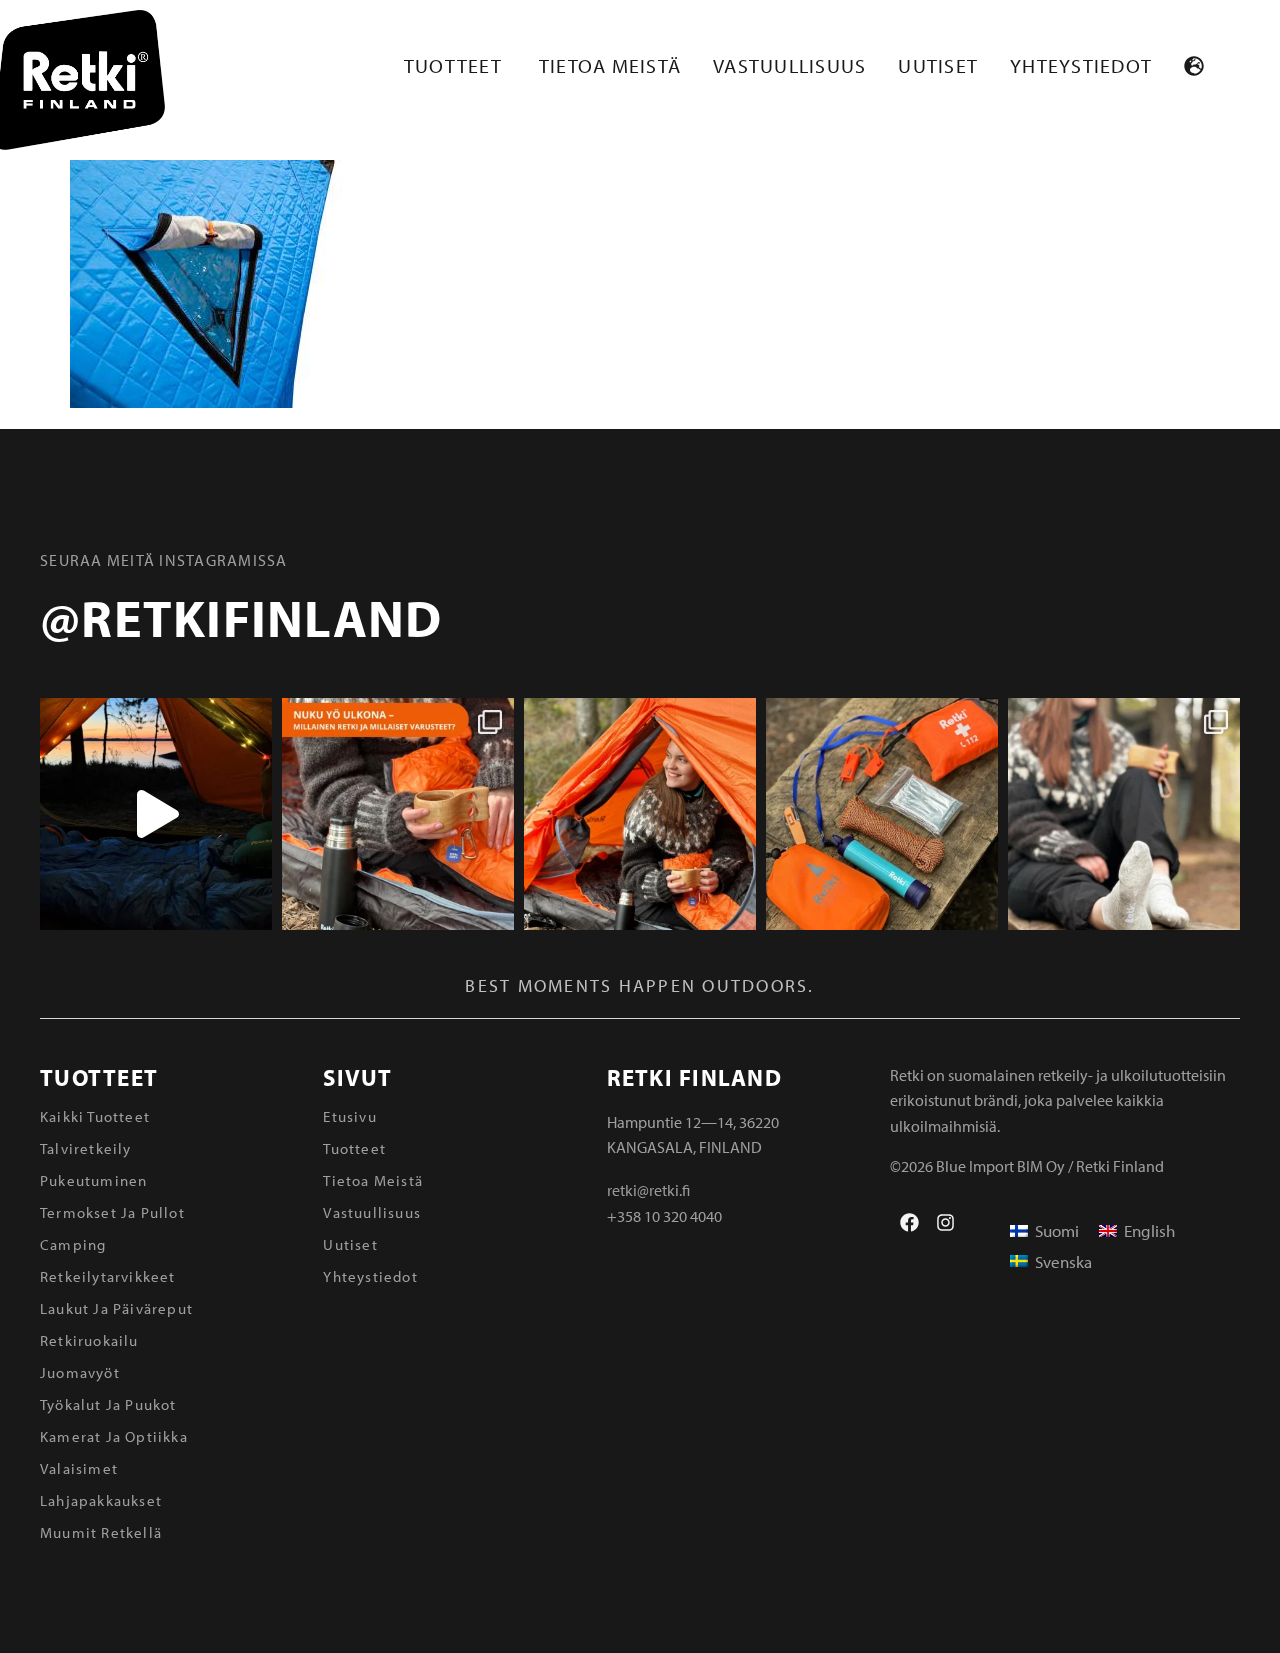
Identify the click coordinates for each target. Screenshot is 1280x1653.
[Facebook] (909, 1222)
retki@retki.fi (648, 1190)
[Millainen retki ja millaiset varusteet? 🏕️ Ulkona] (398, 814)
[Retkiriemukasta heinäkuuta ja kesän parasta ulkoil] (640, 814)
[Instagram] (945, 1222)
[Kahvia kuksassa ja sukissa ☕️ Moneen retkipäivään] (1124, 814)
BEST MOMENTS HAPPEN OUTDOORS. (639, 985)
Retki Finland (694, 1077)
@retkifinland (241, 617)
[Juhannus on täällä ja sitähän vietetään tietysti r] (882, 814)
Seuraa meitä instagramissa (164, 560)
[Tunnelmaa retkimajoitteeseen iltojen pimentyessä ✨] (156, 814)
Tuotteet (99, 1077)
